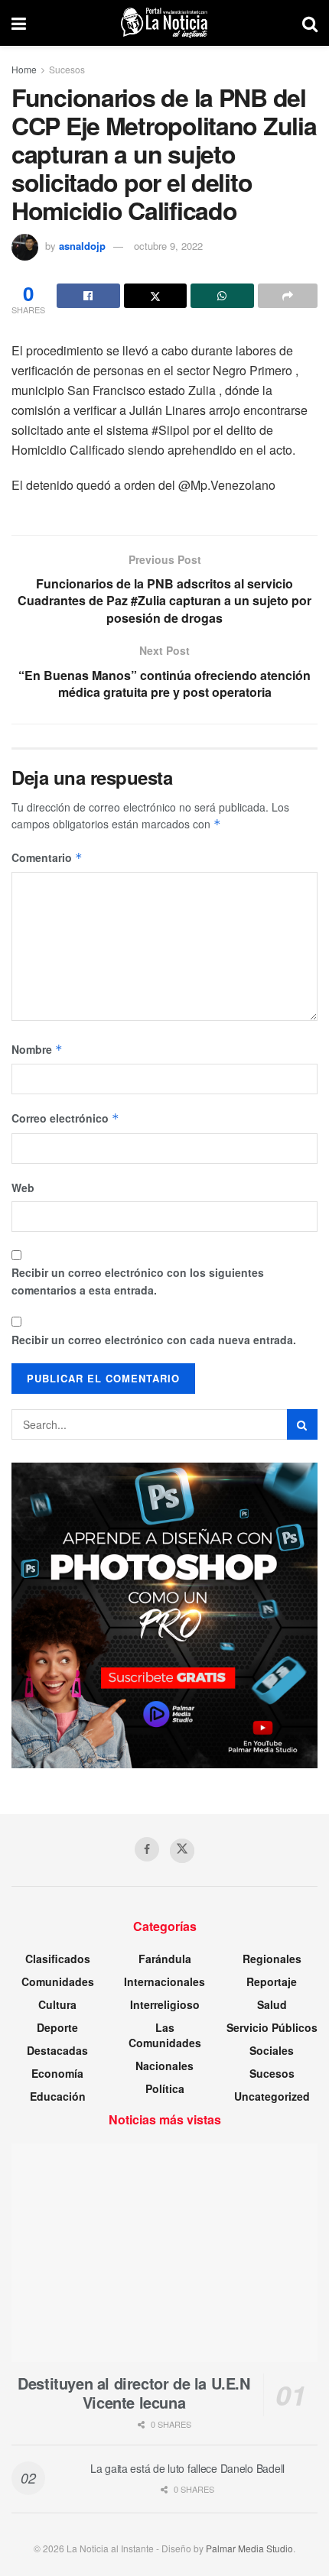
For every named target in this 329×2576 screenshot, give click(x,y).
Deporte (57, 2027)
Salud (272, 2004)
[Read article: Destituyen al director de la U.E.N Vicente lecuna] (164, 2253)
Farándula (165, 1959)
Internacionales (164, 1981)
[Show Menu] (19, 23)
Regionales (272, 1959)
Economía (57, 2073)
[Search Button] (310, 23)
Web (23, 1188)
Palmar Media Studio (249, 2548)
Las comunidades (165, 2035)
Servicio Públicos (272, 2027)
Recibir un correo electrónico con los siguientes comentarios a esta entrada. (138, 1281)
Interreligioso (165, 2004)
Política (165, 2088)
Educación (58, 2096)
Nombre (37, 1049)
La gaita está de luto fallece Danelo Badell (187, 2468)
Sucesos (67, 69)
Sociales (272, 2050)
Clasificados (58, 1959)
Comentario (47, 857)
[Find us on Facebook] (147, 1849)
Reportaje (272, 1981)
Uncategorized (272, 2096)
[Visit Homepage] (164, 23)
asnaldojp (82, 246)
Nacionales (164, 2066)
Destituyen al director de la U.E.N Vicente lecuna (134, 2393)
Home (24, 69)
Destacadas (57, 2050)
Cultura (57, 2004)
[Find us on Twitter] (182, 1851)
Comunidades (58, 1981)
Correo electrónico (65, 1118)
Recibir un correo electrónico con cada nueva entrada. (154, 1340)
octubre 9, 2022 (168, 246)
